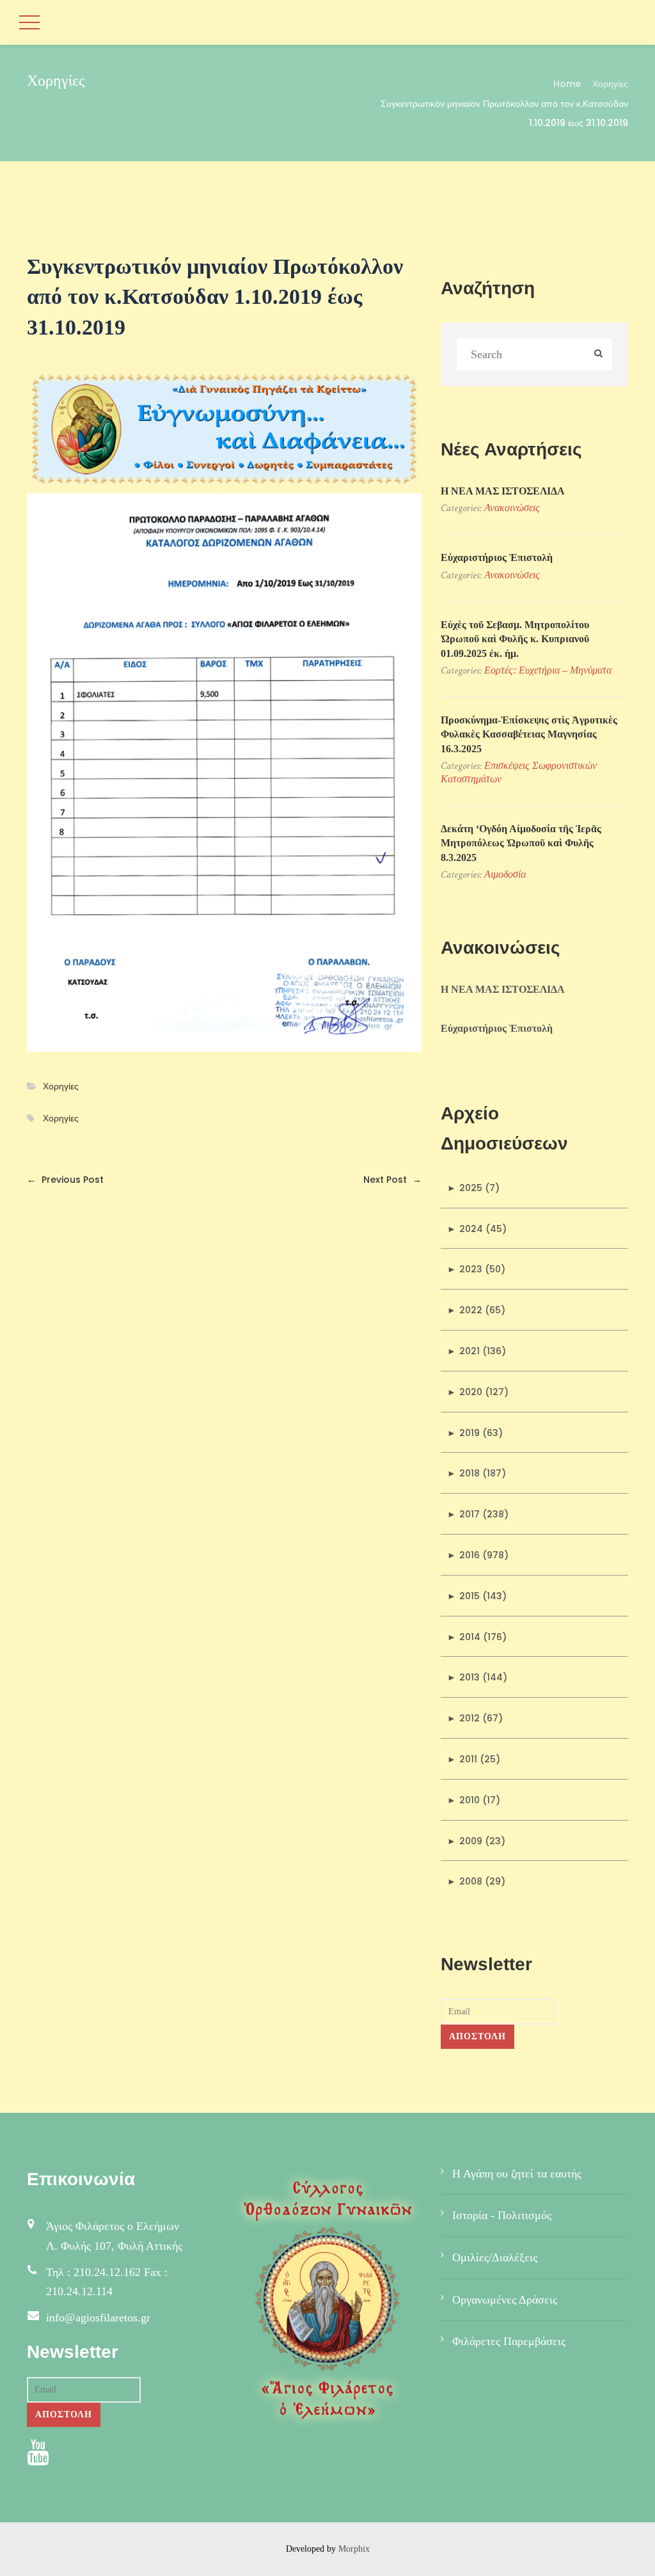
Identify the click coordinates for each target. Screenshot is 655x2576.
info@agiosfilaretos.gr (98, 2318)
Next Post (392, 1180)
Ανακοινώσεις (512, 508)
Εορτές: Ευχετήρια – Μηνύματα (548, 670)
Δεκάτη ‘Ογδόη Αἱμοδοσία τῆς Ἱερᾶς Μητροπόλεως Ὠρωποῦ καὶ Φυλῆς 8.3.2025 (521, 843)
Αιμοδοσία (505, 874)
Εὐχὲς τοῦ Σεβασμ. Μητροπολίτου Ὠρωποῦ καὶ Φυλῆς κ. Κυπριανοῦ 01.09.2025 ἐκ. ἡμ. (515, 639)
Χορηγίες (610, 84)
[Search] (598, 355)
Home (567, 84)
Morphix (354, 2549)
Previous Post (65, 1180)
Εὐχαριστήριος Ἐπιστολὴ (497, 557)
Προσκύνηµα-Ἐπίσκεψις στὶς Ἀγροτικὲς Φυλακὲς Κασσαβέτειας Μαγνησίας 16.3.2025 (529, 734)
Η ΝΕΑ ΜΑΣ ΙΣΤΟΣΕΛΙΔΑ (503, 491)
